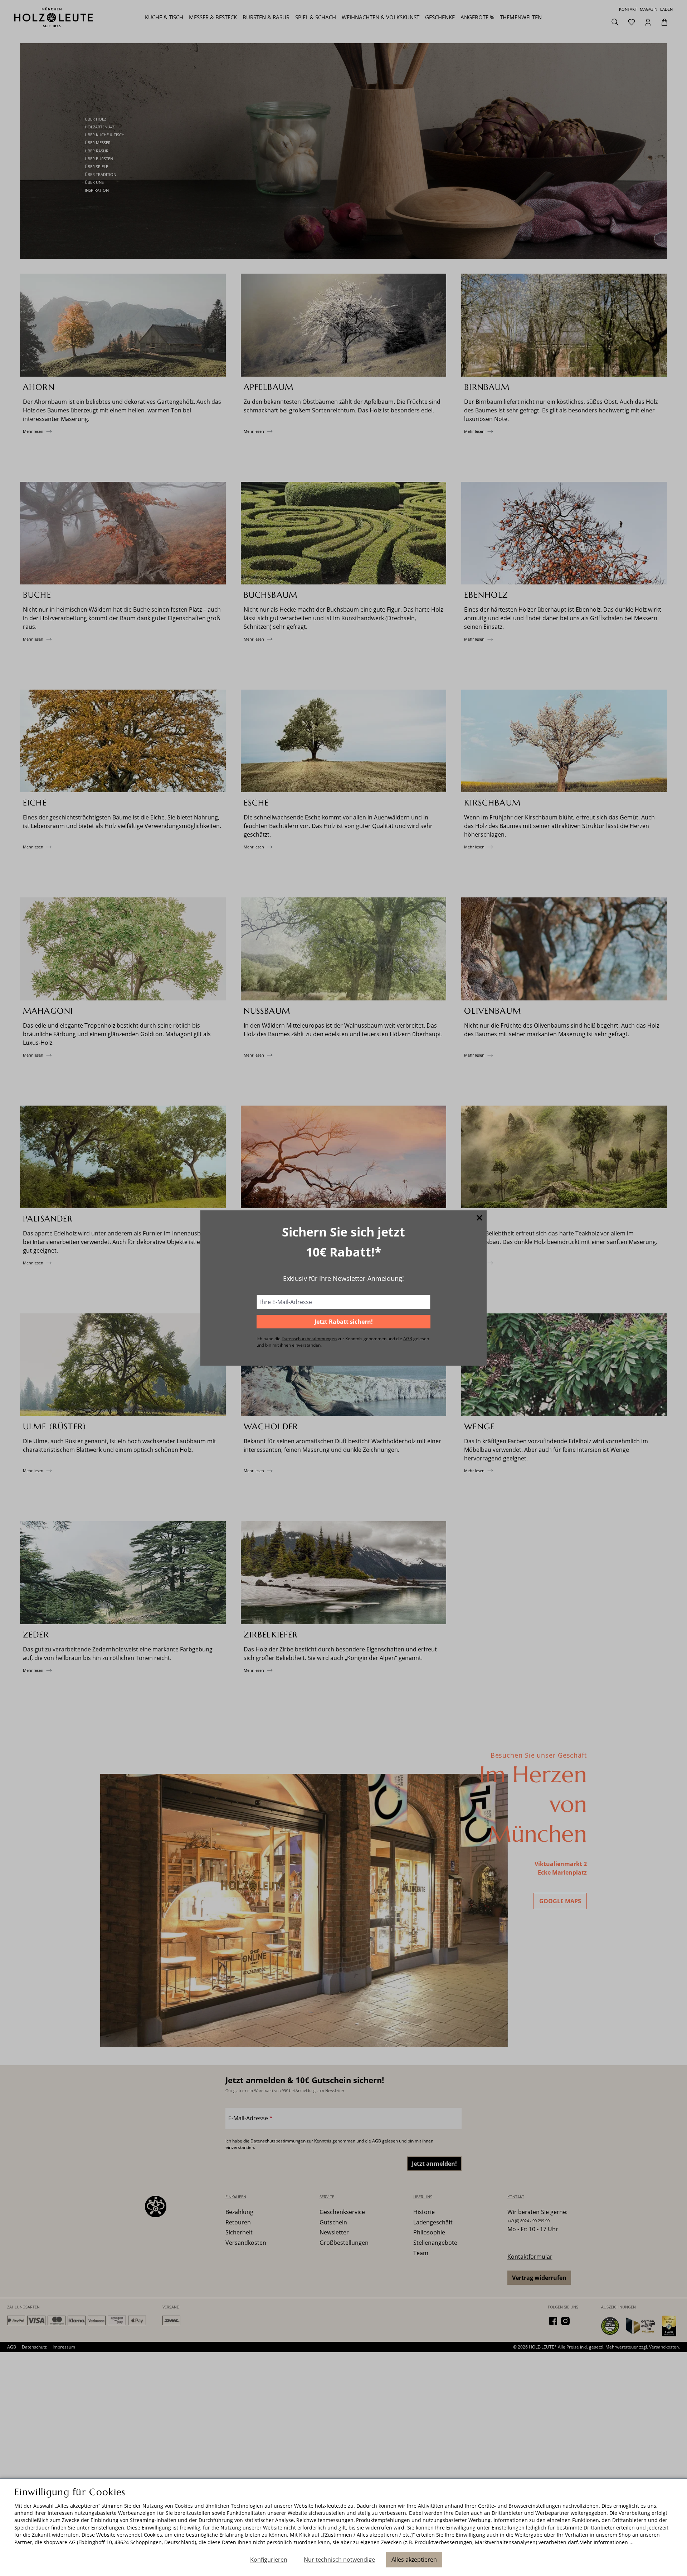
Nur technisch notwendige (339, 2560)
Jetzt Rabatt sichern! (344, 1322)
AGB (408, 1339)
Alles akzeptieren (414, 2560)
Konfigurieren (269, 2560)
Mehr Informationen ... (606, 2542)
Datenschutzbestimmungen (309, 1339)
